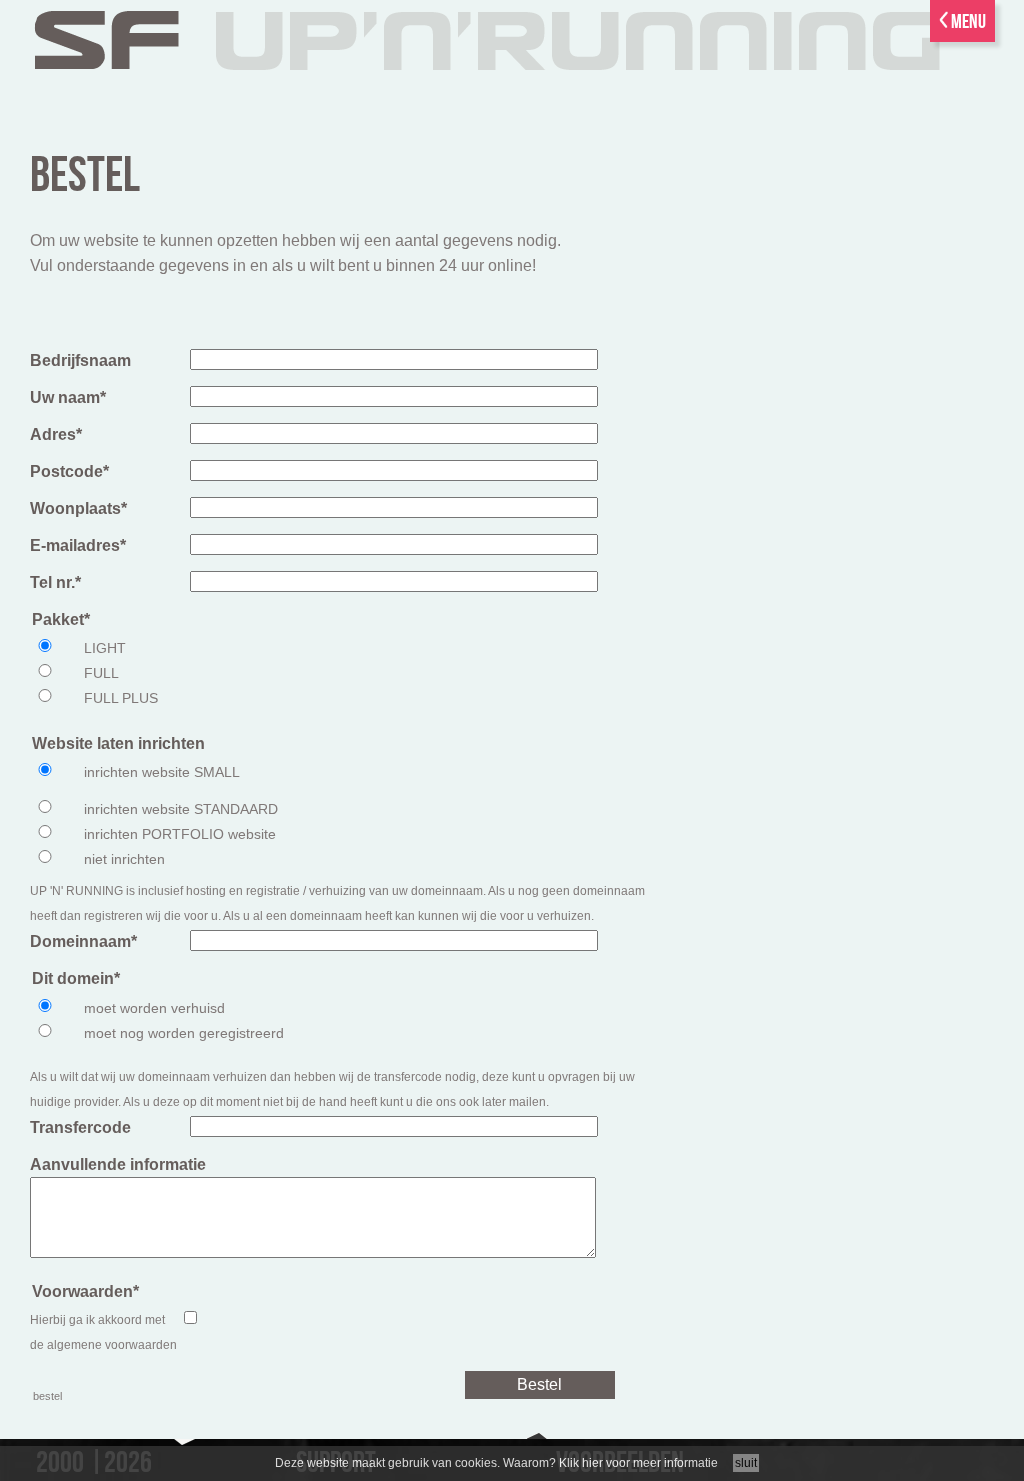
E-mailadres (78, 545)
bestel (85, 176)
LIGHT (105, 648)
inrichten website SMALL (162, 772)
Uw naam (68, 397)
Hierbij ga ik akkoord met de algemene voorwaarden (103, 1332)
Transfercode (80, 1127)
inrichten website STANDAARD (181, 809)
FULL (101, 673)
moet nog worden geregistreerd (184, 1033)
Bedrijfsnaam (80, 360)
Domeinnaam (83, 941)
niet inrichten (124, 859)
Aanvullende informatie (118, 1164)
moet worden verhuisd (154, 1008)
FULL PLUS (121, 698)
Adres (56, 434)
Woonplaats (78, 508)
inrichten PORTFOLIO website (180, 834)
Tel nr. (55, 582)
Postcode (69, 471)
